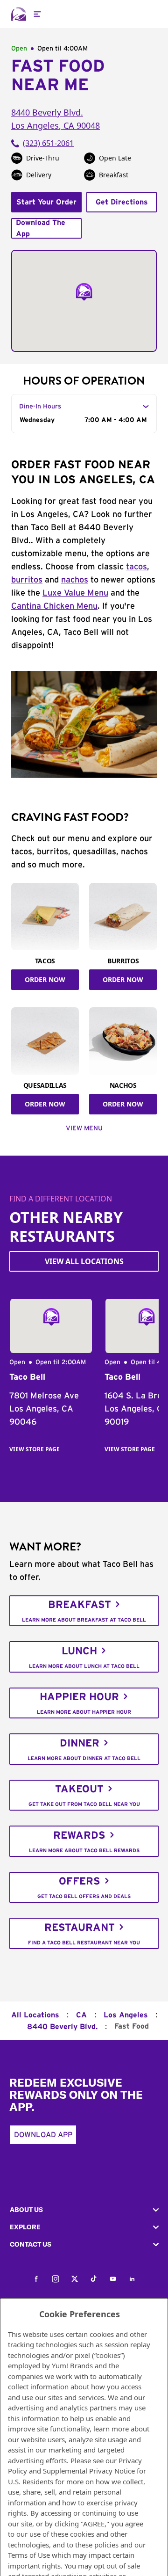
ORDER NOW (45, 979)
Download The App (41, 228)
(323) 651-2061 (48, 143)
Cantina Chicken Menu (54, 606)
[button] (84, 2210)
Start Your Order (46, 202)
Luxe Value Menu (75, 593)
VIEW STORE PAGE (35, 1449)
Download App (43, 2135)
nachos (75, 580)
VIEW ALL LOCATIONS (84, 1261)
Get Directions (122, 202)
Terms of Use (29, 2555)
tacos (136, 567)
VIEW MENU (84, 1128)
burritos (27, 580)
